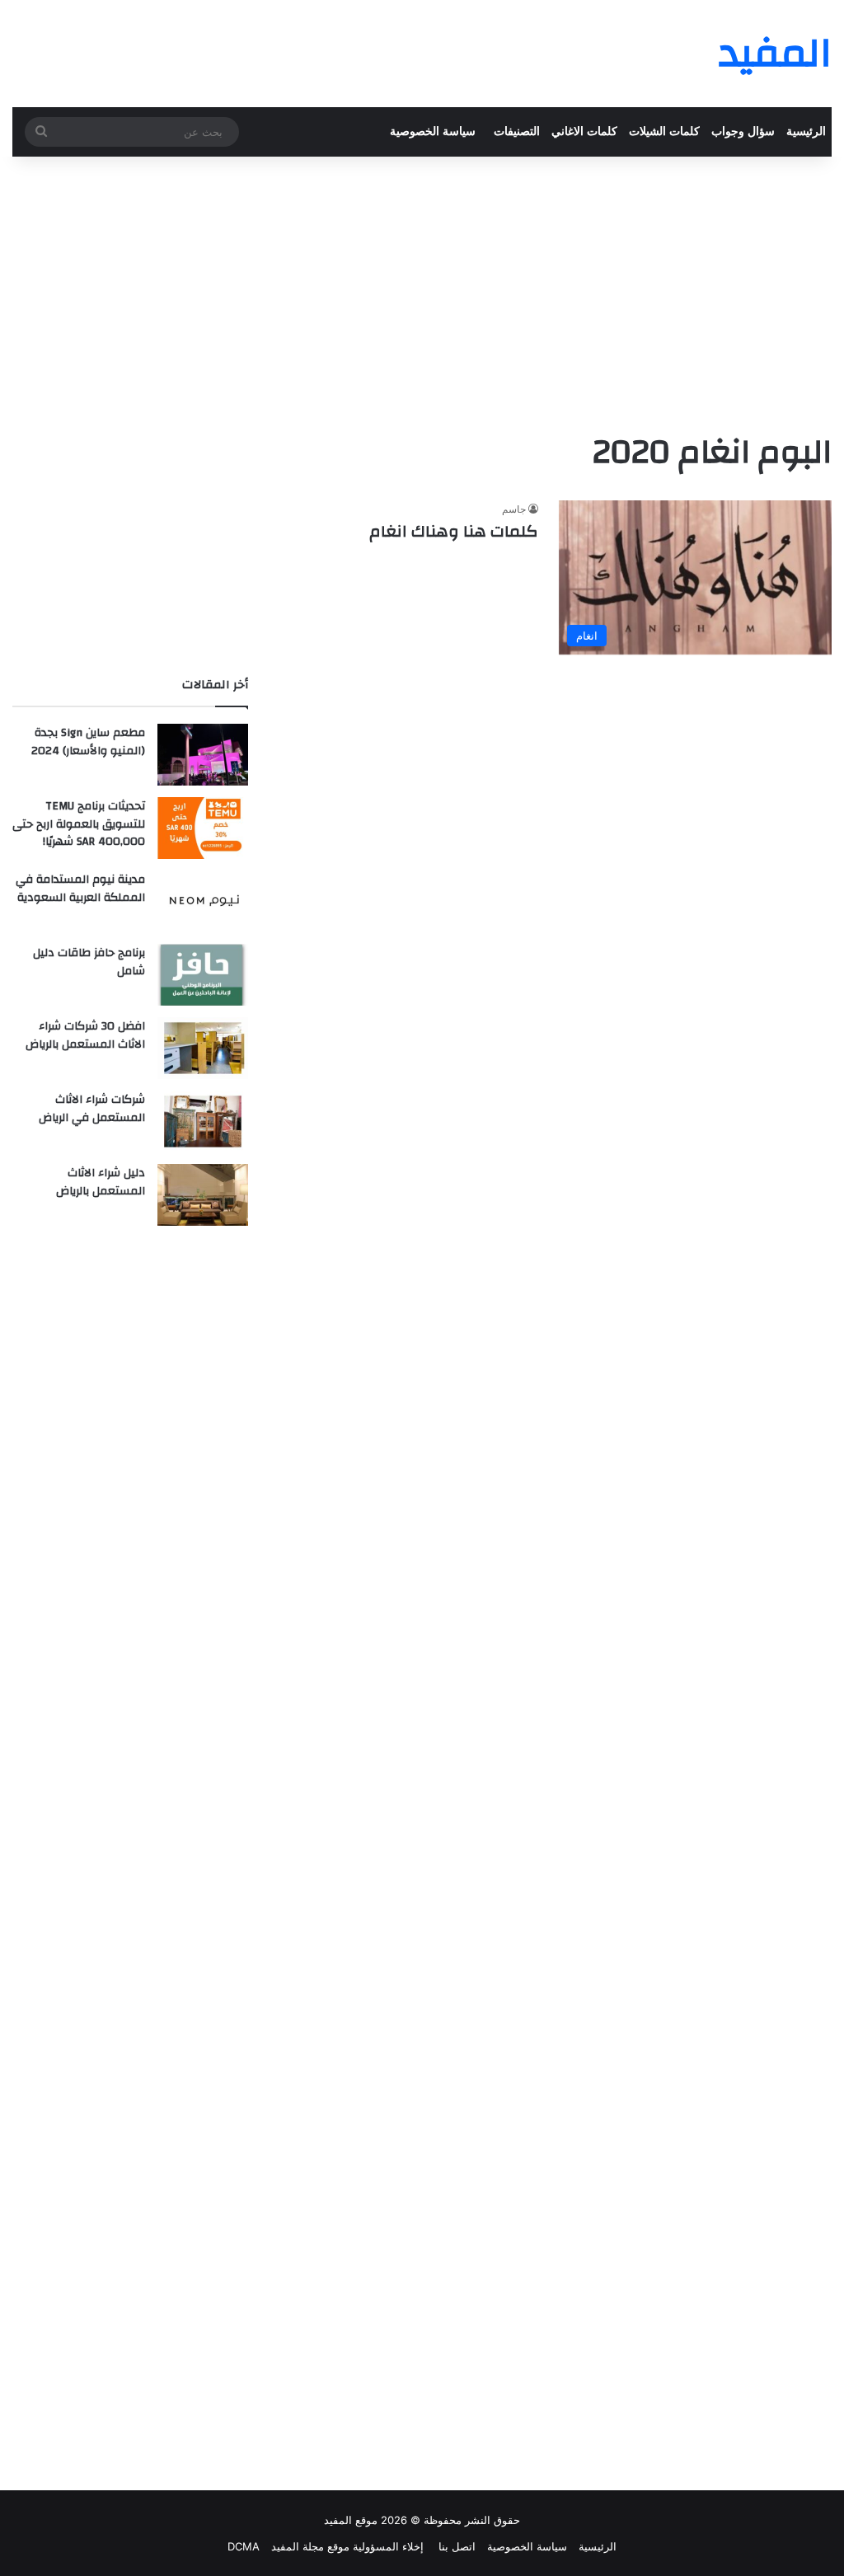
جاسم (514, 509)
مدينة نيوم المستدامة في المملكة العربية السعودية (80, 889)
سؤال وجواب (743, 131)
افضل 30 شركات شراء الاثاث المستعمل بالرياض (85, 1035)
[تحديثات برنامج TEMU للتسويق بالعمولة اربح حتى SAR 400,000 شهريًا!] (203, 828)
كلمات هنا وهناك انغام (454, 531)
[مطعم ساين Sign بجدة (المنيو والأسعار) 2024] (203, 755)
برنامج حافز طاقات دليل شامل (89, 962)
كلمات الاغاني (584, 131)
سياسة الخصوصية (433, 131)
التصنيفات (517, 131)
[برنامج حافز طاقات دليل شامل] (203, 975)
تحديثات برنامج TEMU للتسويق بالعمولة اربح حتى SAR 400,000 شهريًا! (79, 824)
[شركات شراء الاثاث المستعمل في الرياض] (203, 1121)
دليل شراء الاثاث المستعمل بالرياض (101, 1182)
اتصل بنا (455, 2546)
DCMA (244, 2546)
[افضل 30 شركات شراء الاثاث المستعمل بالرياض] (203, 1048)
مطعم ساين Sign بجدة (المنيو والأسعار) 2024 (88, 742)
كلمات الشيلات (664, 131)
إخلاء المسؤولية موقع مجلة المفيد (347, 2546)
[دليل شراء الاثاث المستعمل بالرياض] (203, 1195)
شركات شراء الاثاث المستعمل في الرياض (92, 1109)
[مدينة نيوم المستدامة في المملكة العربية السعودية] (203, 901)
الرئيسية (806, 131)
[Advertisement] (422, 289)
